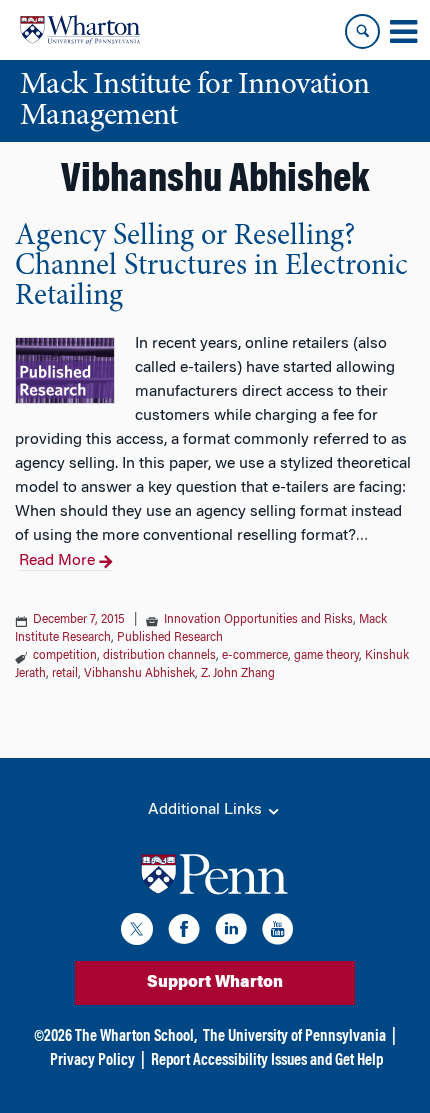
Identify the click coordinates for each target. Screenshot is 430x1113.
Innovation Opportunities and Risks (258, 620)
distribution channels (159, 656)
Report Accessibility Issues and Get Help (267, 1061)
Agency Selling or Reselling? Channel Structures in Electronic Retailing (211, 267)
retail (65, 674)
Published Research (170, 638)
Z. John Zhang (238, 674)
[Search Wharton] (362, 31)
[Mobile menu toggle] (403, 32)
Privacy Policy (92, 1061)
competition (65, 656)
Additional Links (207, 810)
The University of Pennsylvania (294, 1037)
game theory (326, 656)
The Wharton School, (136, 1037)
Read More (57, 561)
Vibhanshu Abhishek (139, 674)
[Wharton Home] (80, 30)
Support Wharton (215, 983)
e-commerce (255, 656)
